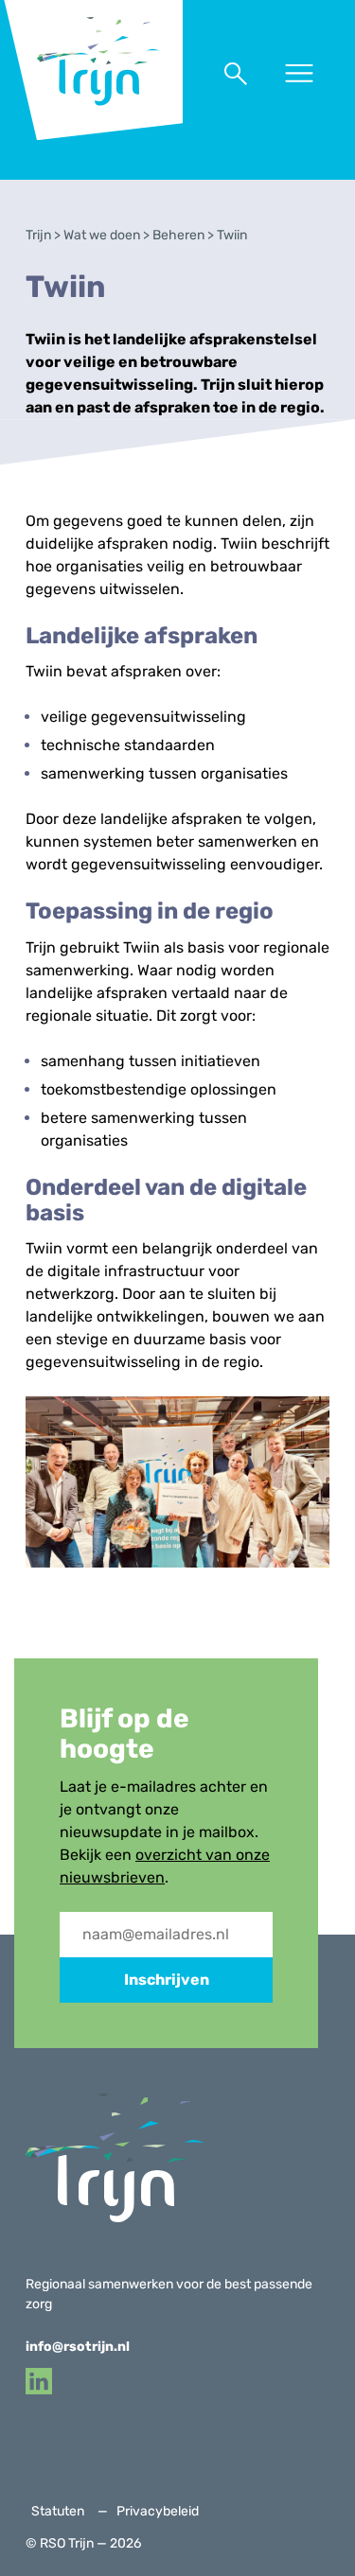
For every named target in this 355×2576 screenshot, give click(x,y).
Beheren (178, 235)
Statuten (58, 2512)
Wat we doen (102, 235)
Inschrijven (167, 1980)
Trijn (38, 235)
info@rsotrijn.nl (78, 2347)
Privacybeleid (158, 2512)
